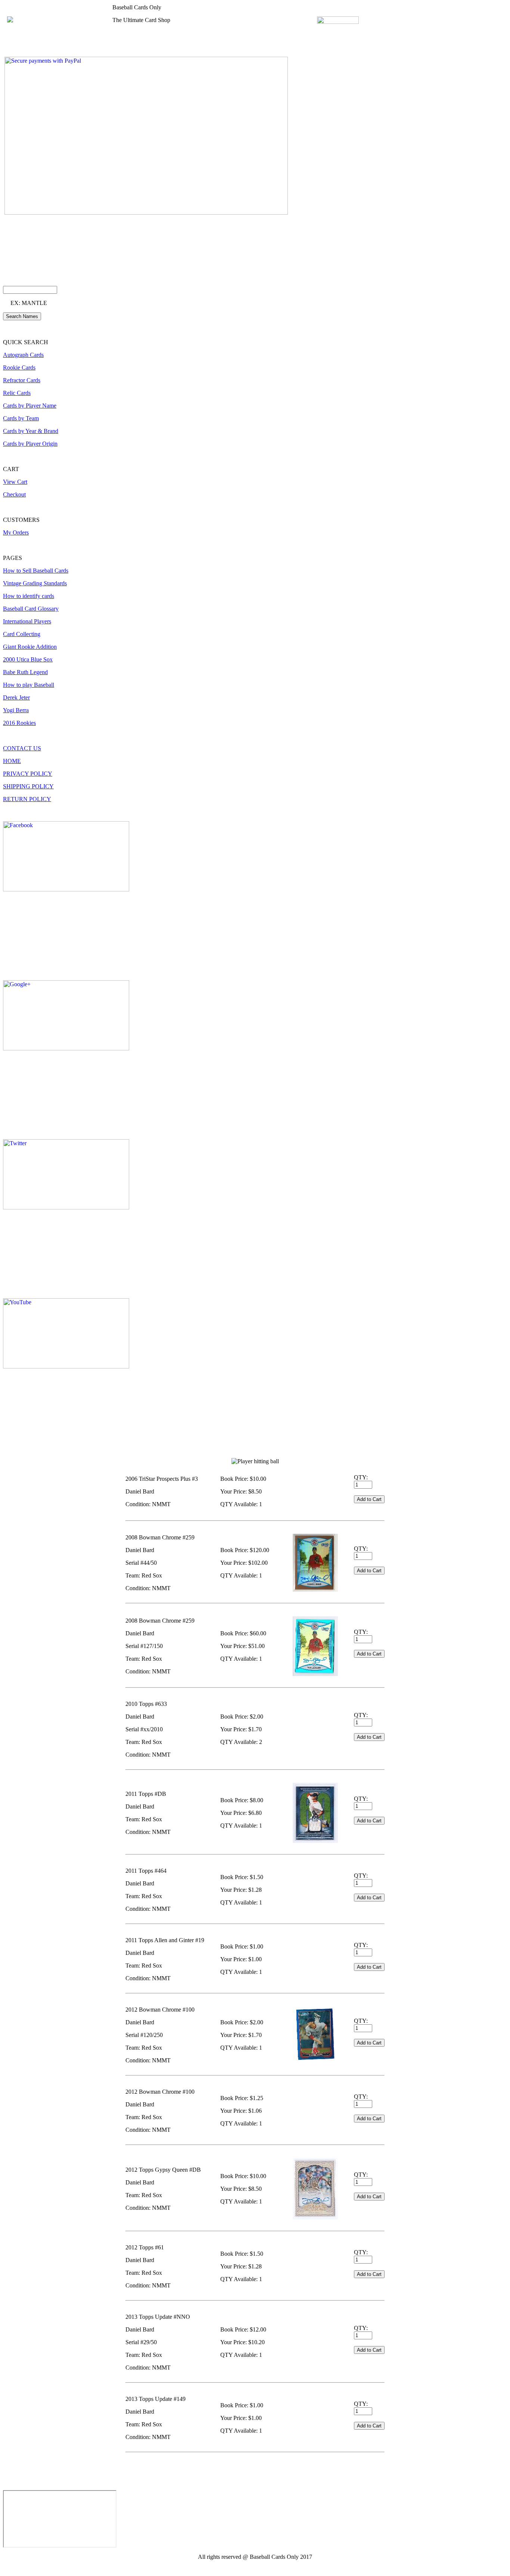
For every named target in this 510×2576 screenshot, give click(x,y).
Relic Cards (17, 393)
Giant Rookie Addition (30, 647)
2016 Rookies (19, 723)
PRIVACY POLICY (28, 774)
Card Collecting (22, 634)
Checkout (14, 494)
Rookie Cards (19, 367)
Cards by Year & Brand (31, 431)
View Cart (15, 482)
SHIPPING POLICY (28, 786)
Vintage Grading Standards (35, 583)
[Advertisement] (139, 2473)
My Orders (16, 532)
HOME (12, 761)
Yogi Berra (16, 710)
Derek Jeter (16, 697)
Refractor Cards (22, 380)
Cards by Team (21, 418)
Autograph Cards (23, 355)
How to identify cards (29, 596)
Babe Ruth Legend (25, 672)
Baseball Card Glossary (31, 609)
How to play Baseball (29, 685)
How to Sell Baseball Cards (36, 571)
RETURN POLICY (27, 799)
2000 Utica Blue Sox (28, 659)
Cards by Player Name (30, 406)
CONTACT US (22, 748)
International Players (27, 621)
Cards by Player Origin (30, 444)
